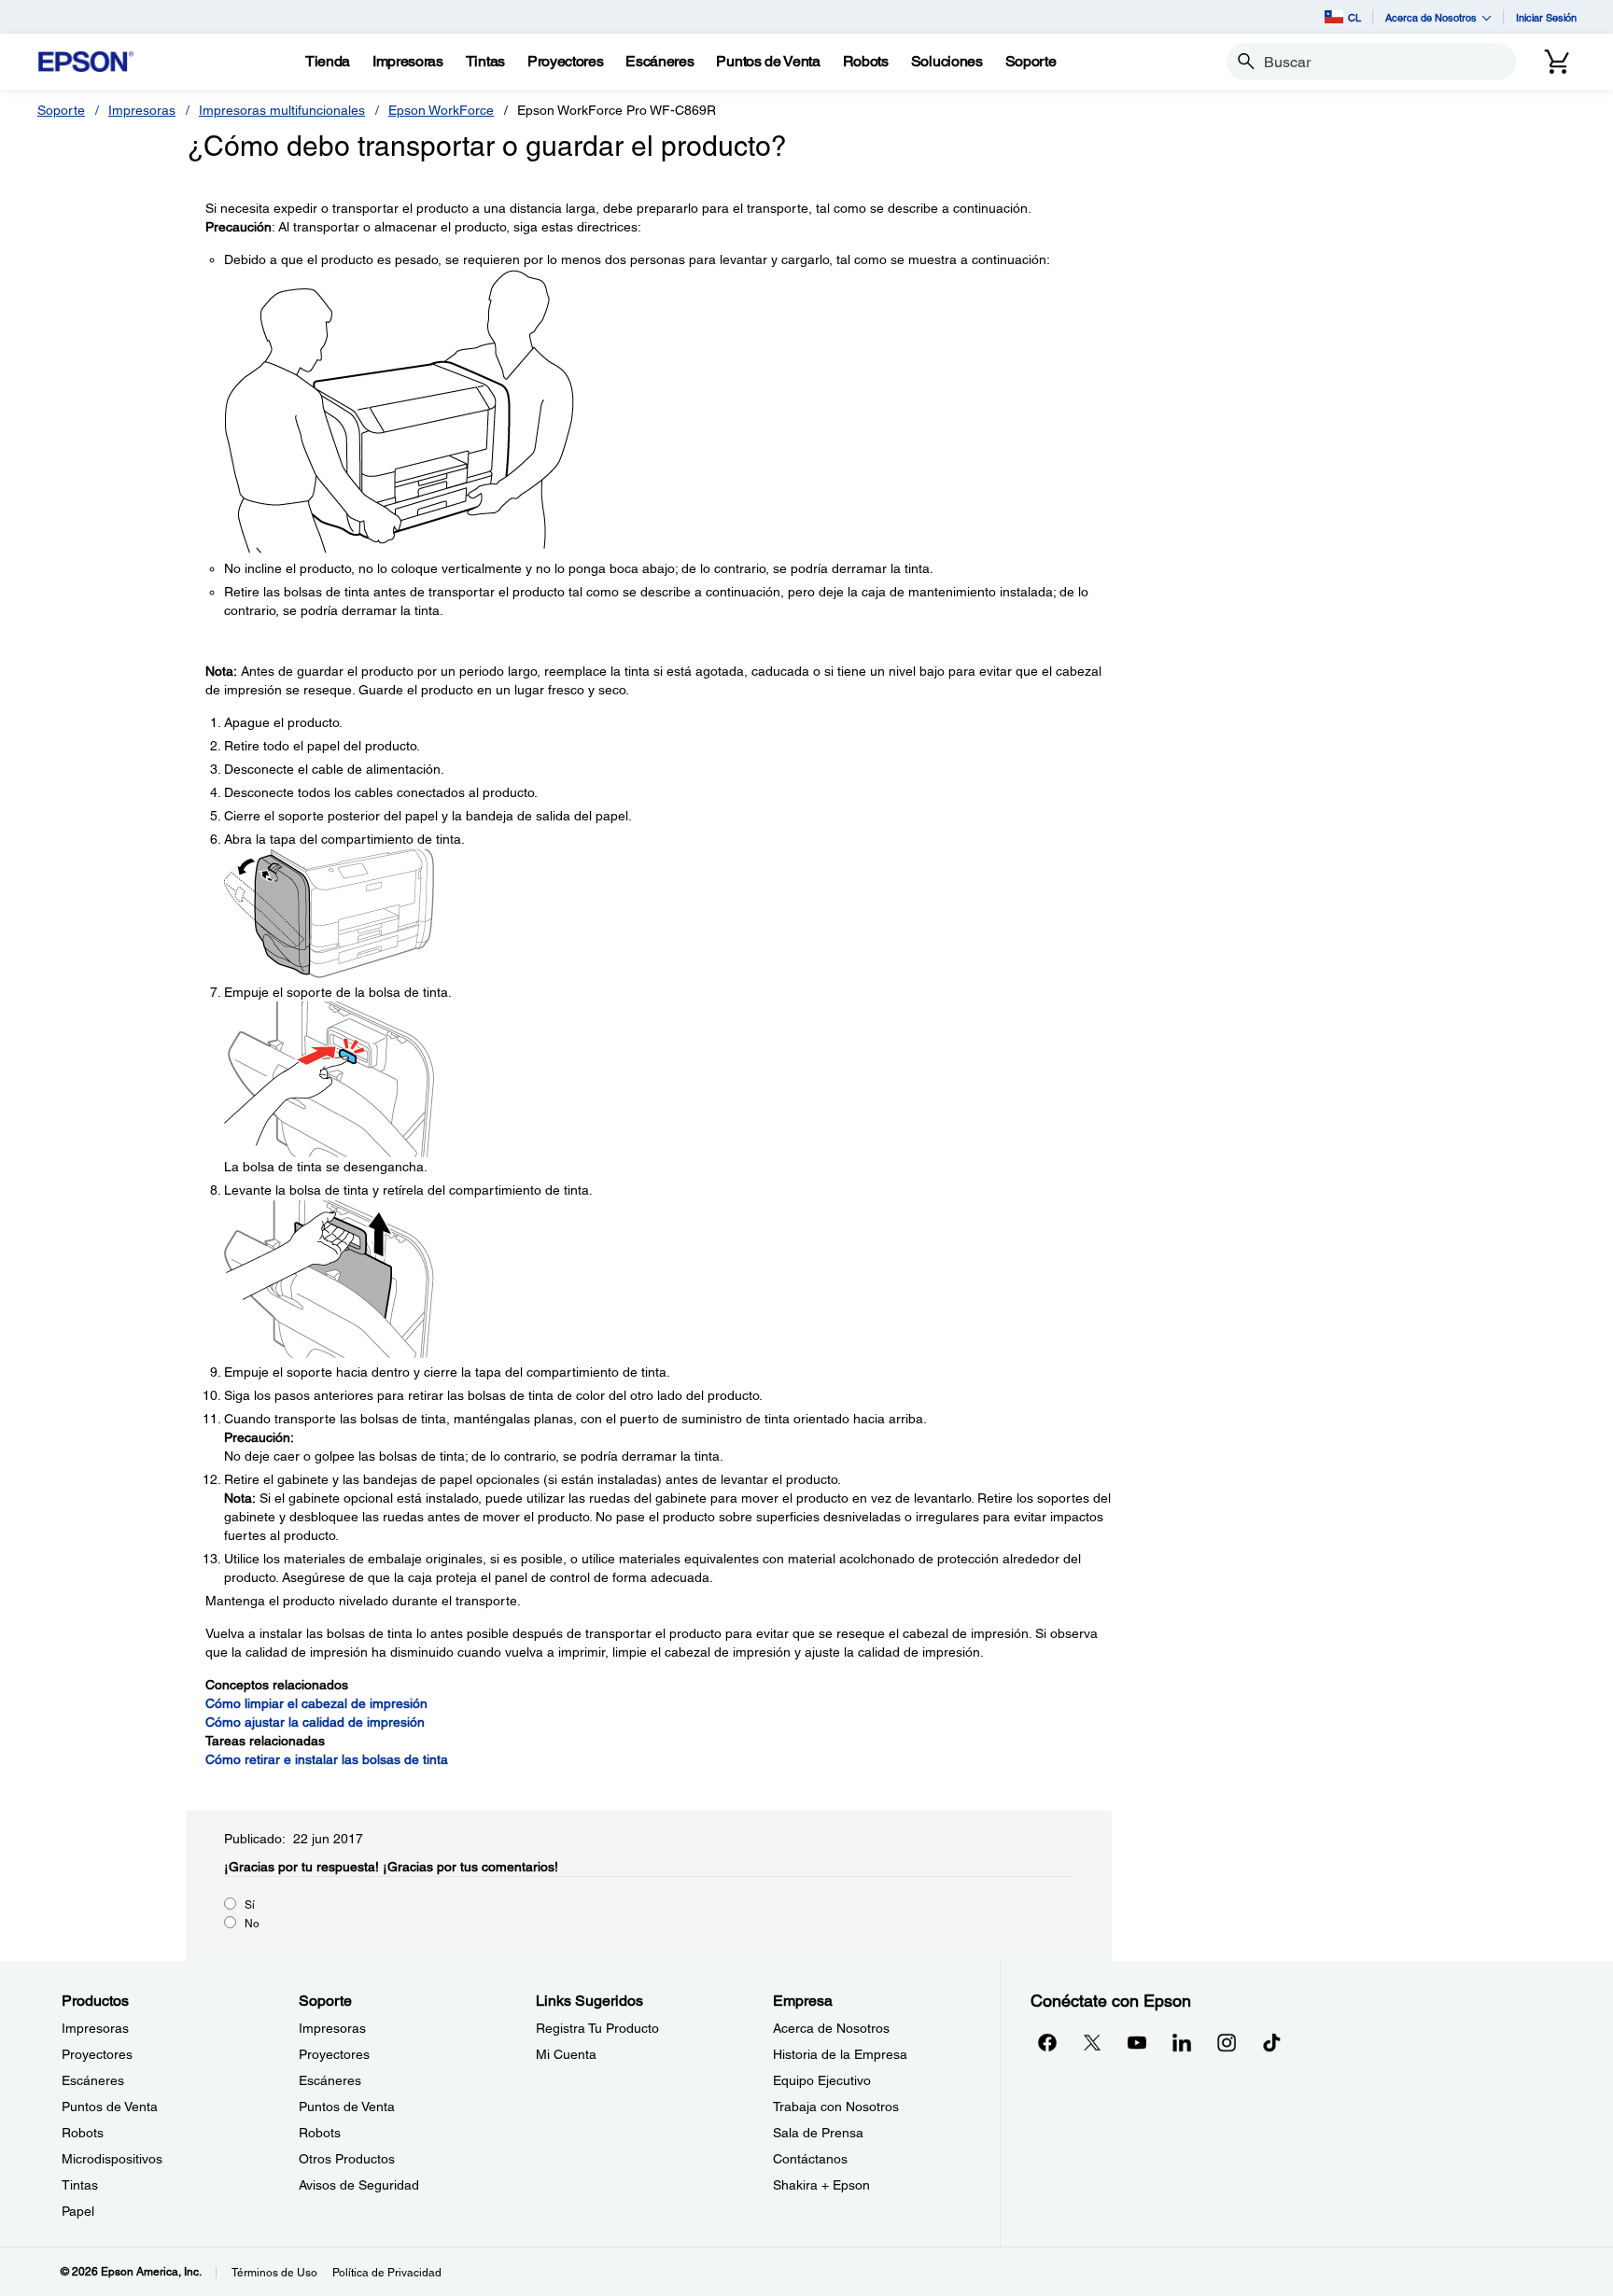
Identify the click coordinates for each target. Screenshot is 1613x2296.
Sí (250, 1905)
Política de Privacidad (387, 2273)
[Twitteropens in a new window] (1092, 2042)
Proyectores (97, 2054)
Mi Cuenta (566, 2054)
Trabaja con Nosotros (836, 2107)
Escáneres (93, 2080)
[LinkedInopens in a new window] (1182, 2042)
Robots (83, 2133)
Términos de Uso (274, 2273)
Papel (78, 2211)
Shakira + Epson (821, 2185)
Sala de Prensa (818, 2133)
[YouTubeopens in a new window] (1137, 2042)
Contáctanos (810, 2159)
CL (1354, 17)
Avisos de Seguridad (359, 2185)
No (252, 1924)
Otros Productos (347, 2159)
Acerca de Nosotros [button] (1431, 17)
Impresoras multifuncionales (282, 110)
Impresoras (142, 110)
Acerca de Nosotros (831, 2028)
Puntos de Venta (110, 2107)
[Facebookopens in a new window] (1047, 2042)
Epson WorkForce (441, 110)
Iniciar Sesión (1546, 17)
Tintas (80, 2185)
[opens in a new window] (1271, 2042)
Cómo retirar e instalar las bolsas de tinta (327, 1759)
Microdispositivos (112, 2159)
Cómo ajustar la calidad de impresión (315, 1722)
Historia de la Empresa (840, 2054)
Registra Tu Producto (597, 2028)
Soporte (61, 110)
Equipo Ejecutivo (822, 2080)
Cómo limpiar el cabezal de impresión (316, 1703)
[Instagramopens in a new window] (1227, 2042)
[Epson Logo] (86, 62)
